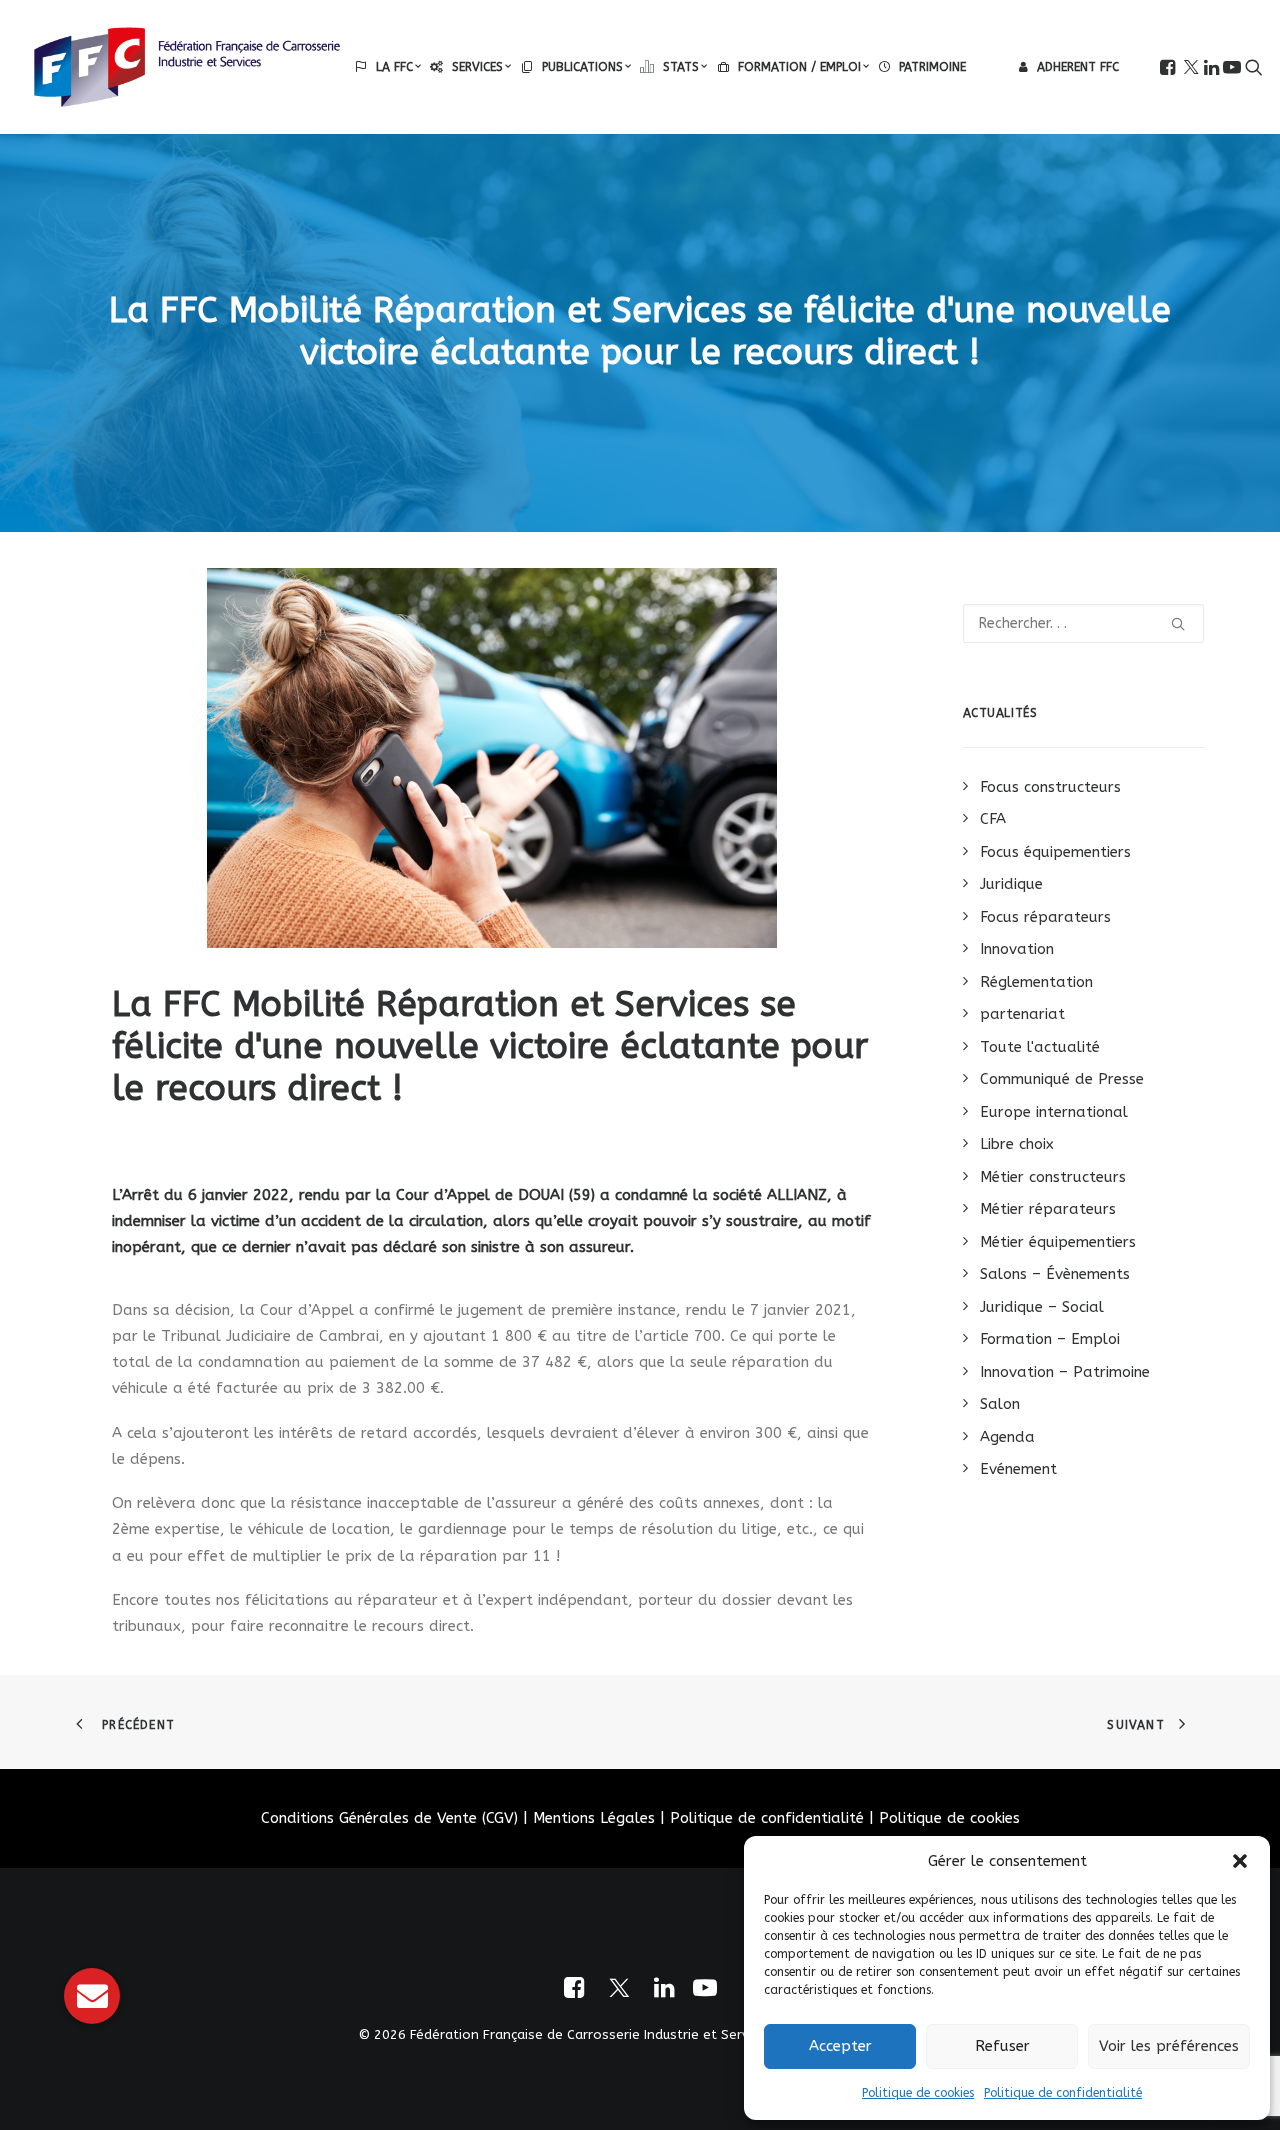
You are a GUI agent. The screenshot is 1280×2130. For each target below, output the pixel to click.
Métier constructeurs (1053, 1177)
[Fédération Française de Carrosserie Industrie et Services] (187, 67)
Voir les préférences (1169, 2046)
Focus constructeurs (1050, 787)
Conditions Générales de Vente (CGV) (389, 1818)
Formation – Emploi (1050, 1339)
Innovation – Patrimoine (1065, 1372)
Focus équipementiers (1055, 852)
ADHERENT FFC (1078, 67)
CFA (993, 819)
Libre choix (1017, 1144)
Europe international (1054, 1112)
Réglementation (1036, 982)
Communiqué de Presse (1062, 1079)
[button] (1240, 1861)
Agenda (1007, 1437)
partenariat (1022, 1014)
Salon (1000, 1404)
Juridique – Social (1042, 1307)
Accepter (840, 2046)
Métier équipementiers (1058, 1242)
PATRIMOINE (932, 67)
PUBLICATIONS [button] (582, 67)
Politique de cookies (918, 2093)
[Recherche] (1084, 623)
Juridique (1011, 884)
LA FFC (394, 67)
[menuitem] (388, 67)
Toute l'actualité (1040, 1047)
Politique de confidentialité (1063, 2093)
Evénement (1018, 1469)
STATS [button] (681, 67)
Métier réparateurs (1048, 1209)
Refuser (1002, 2046)
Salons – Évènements (1055, 1274)
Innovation (1017, 949)
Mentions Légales (594, 1818)
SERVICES (477, 67)
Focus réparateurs (1045, 917)
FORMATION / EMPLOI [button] (799, 67)
